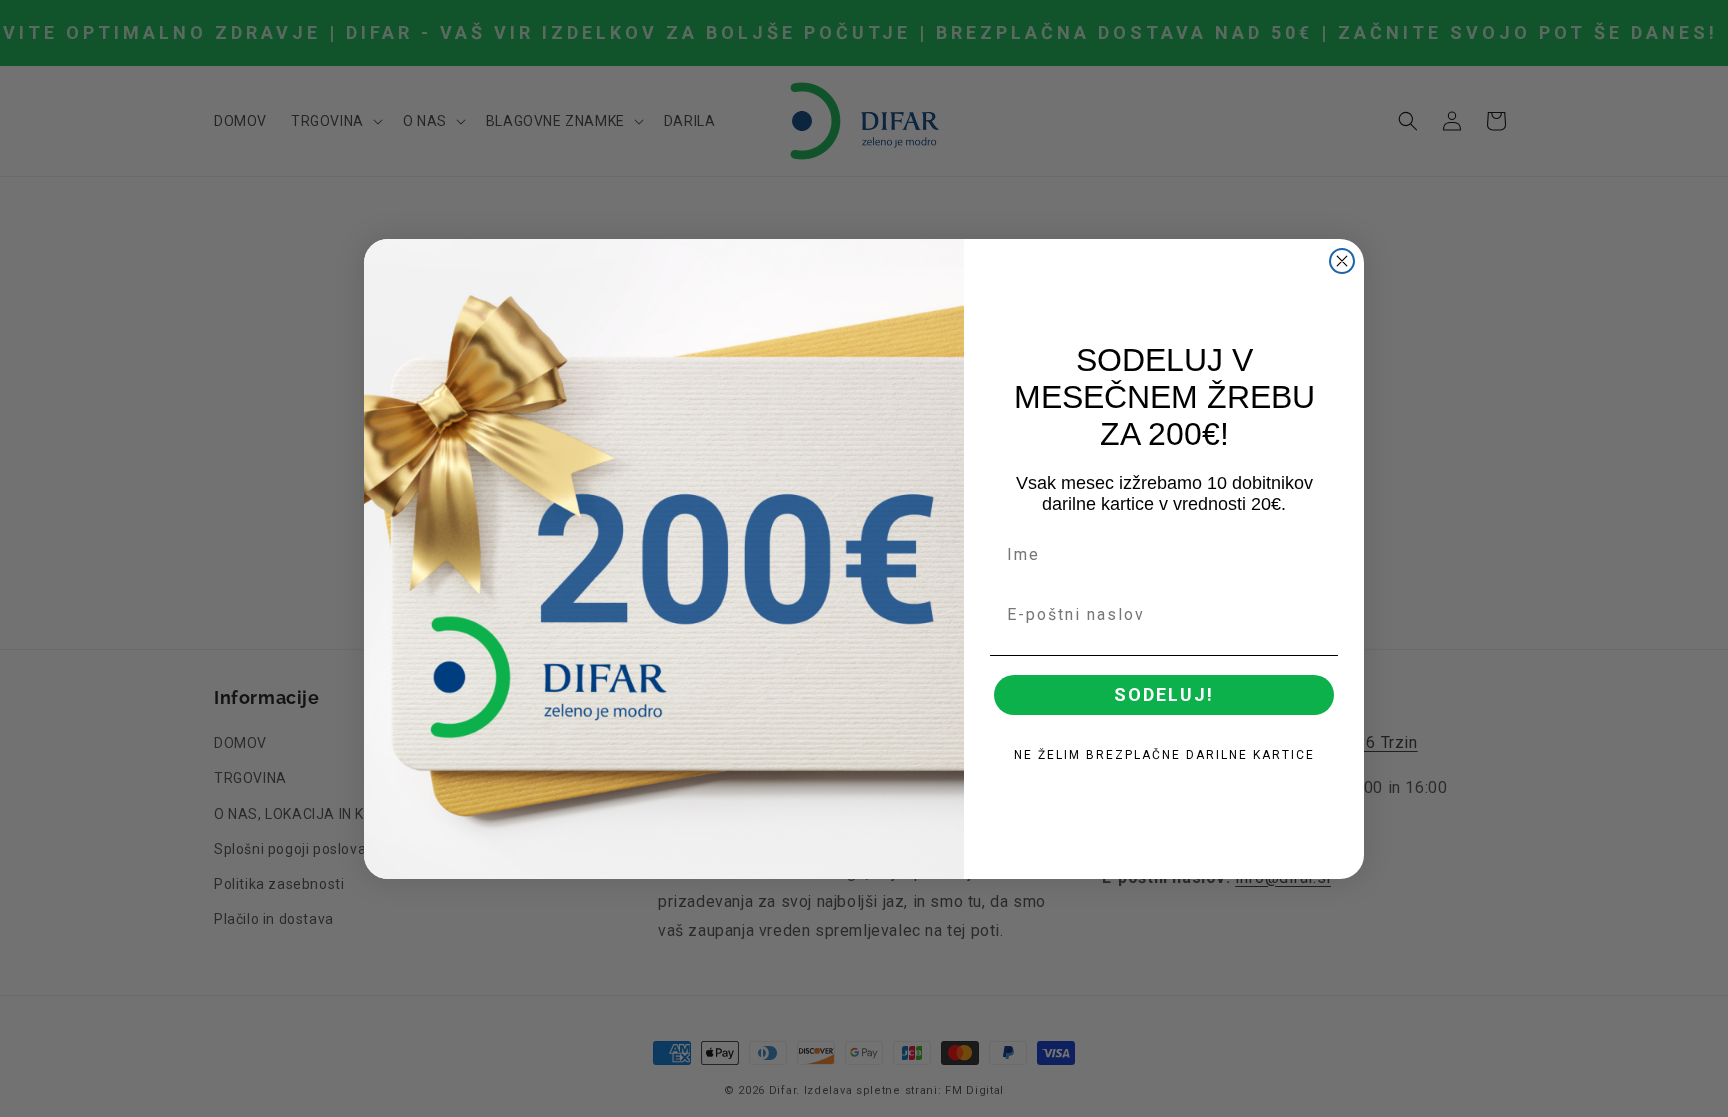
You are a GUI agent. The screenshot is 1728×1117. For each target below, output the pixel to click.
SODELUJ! (1164, 694)
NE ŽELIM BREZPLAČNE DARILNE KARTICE (1164, 755)
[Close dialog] (1342, 261)
